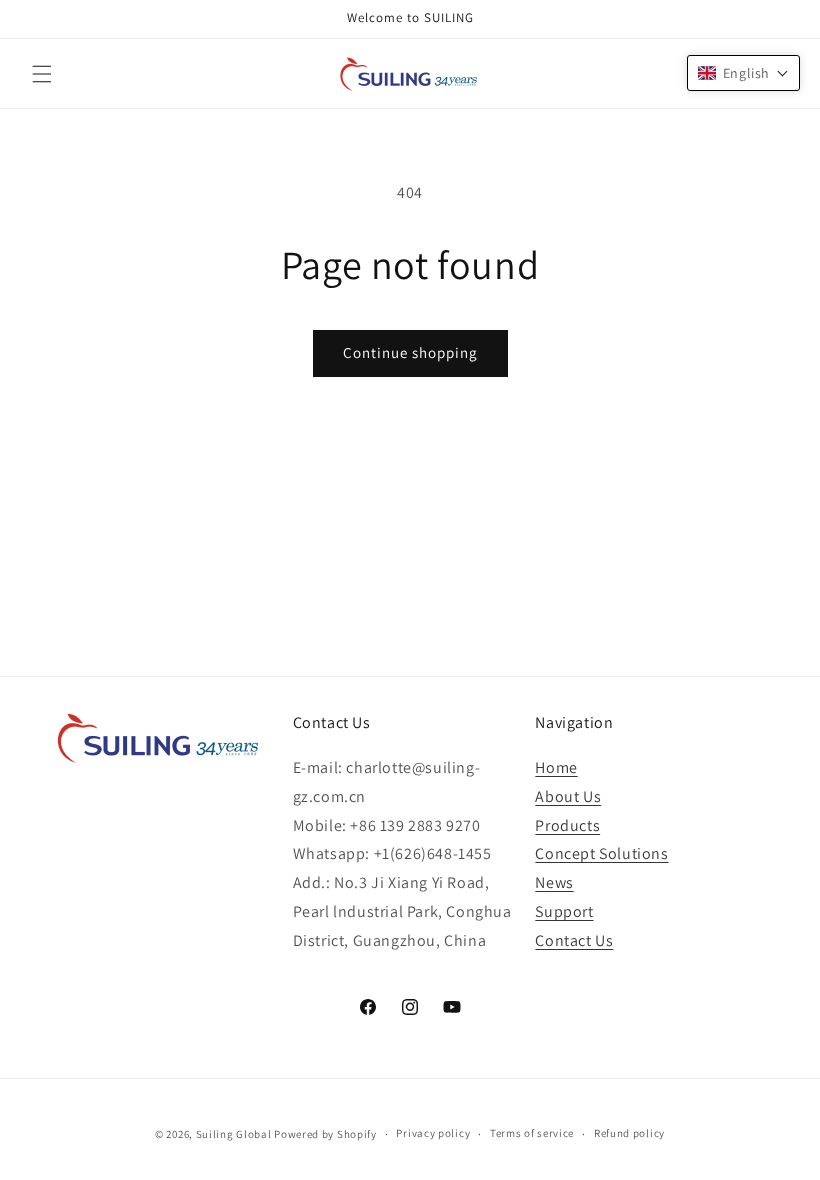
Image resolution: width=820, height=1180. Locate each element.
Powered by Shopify (325, 1134)
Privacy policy (433, 1133)
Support (564, 911)
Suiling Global (234, 1134)
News (554, 882)
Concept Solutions (601, 853)
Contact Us (574, 940)
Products (567, 825)
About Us (568, 796)
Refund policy (629, 1133)
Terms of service (532, 1133)
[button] (42, 74)
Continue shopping (410, 352)
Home (556, 767)
